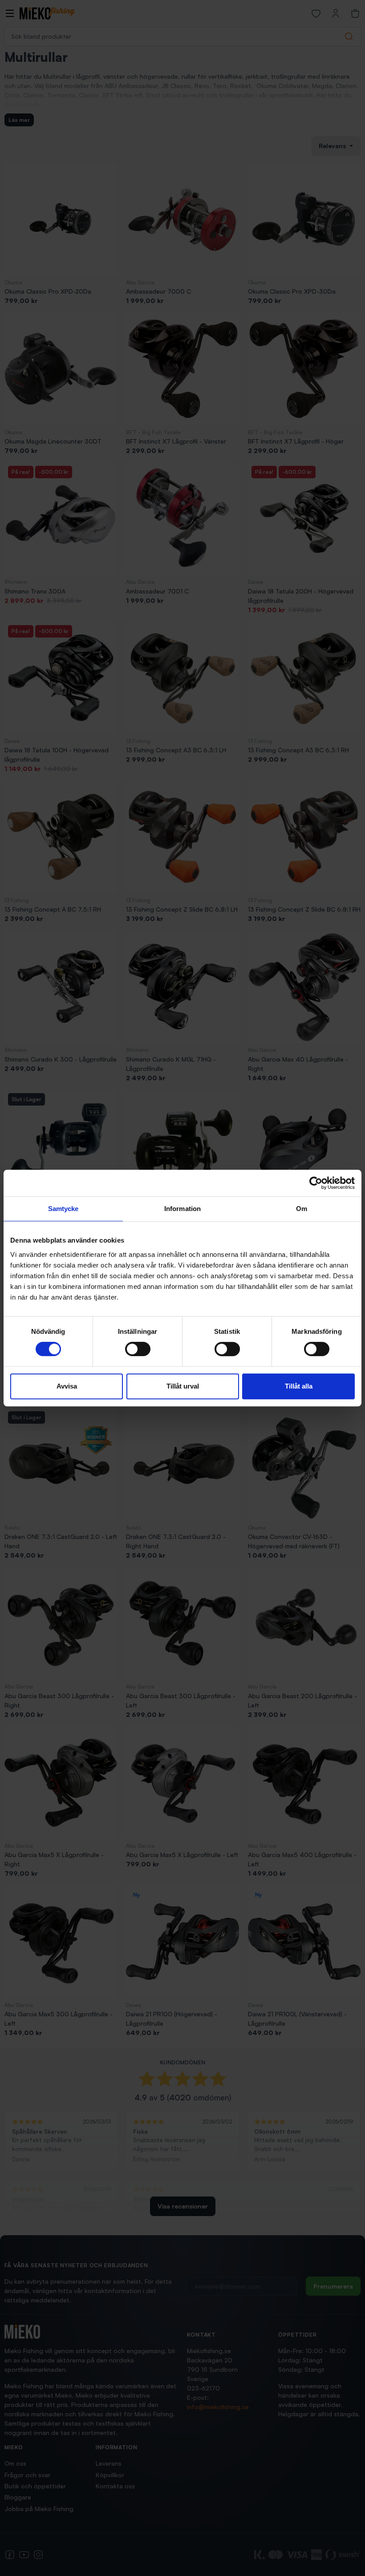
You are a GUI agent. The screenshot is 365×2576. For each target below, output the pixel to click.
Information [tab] (182, 1209)
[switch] (138, 1349)
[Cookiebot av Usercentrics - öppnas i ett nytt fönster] (316, 1183)
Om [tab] (302, 1209)
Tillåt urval (183, 1386)
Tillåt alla (299, 1386)
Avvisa (67, 1386)
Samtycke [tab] (63, 1209)
